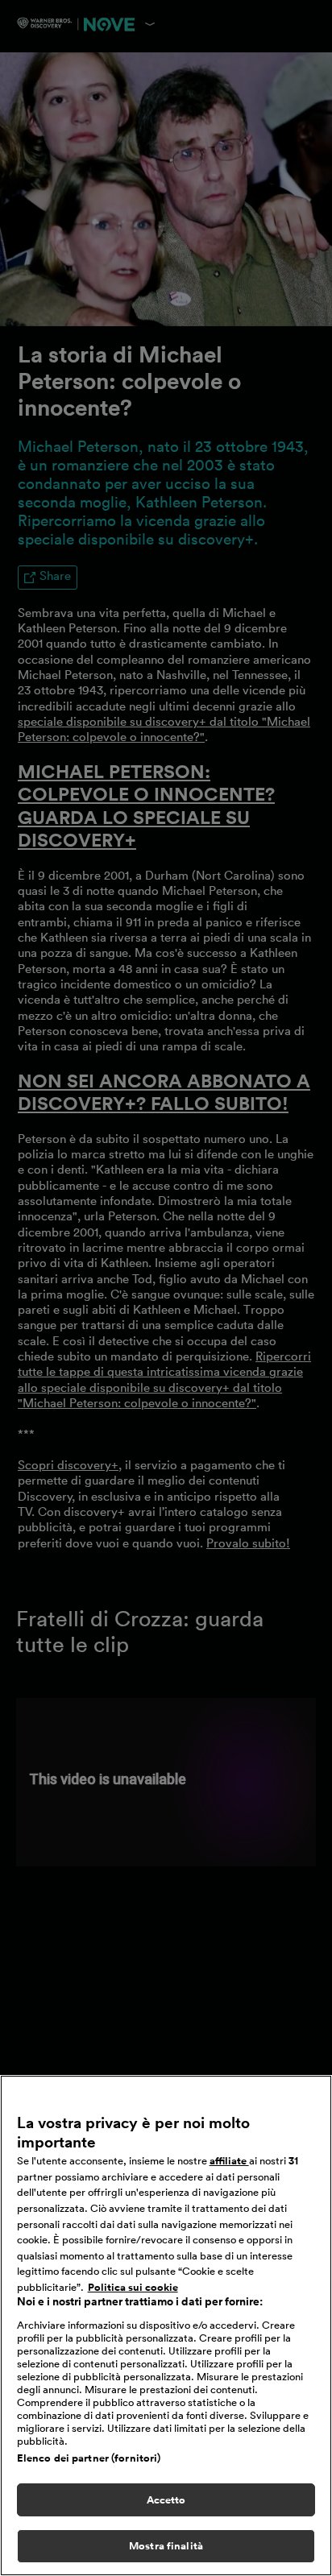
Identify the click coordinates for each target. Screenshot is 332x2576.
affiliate (229, 2161)
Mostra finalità (166, 2546)
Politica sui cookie (133, 2287)
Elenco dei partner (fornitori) (89, 2458)
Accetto (166, 2500)
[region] (166, 2325)
